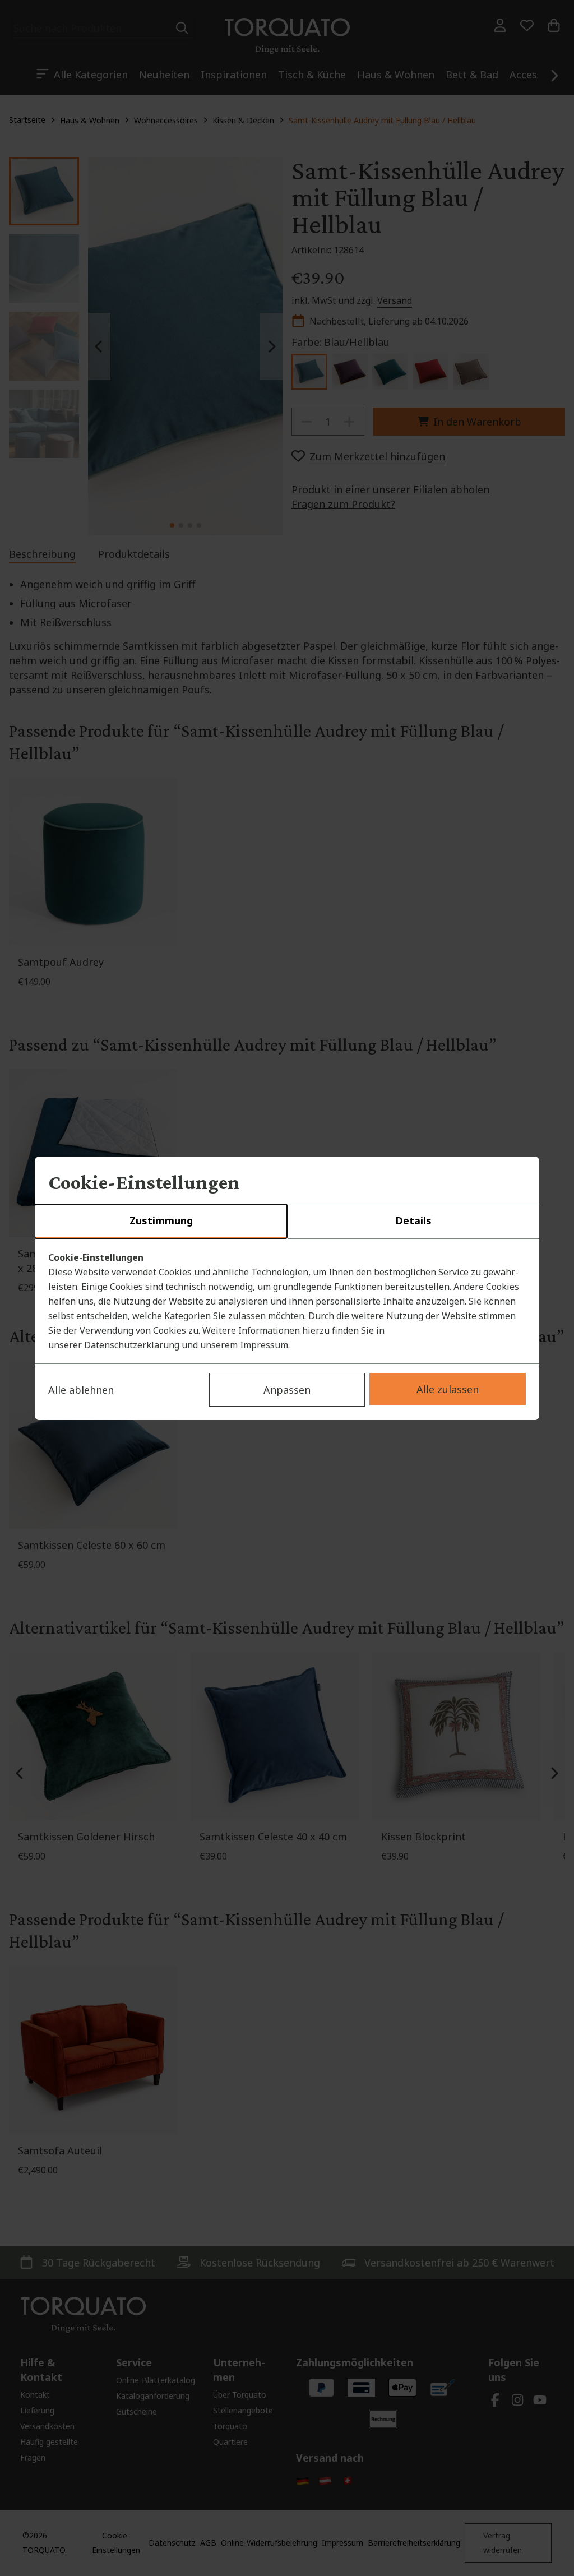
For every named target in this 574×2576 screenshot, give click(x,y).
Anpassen (287, 1390)
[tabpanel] (287, 1301)
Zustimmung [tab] (161, 1220)
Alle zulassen (448, 1389)
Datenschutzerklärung (132, 1345)
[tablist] (287, 1222)
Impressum (264, 1345)
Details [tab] (413, 1220)
